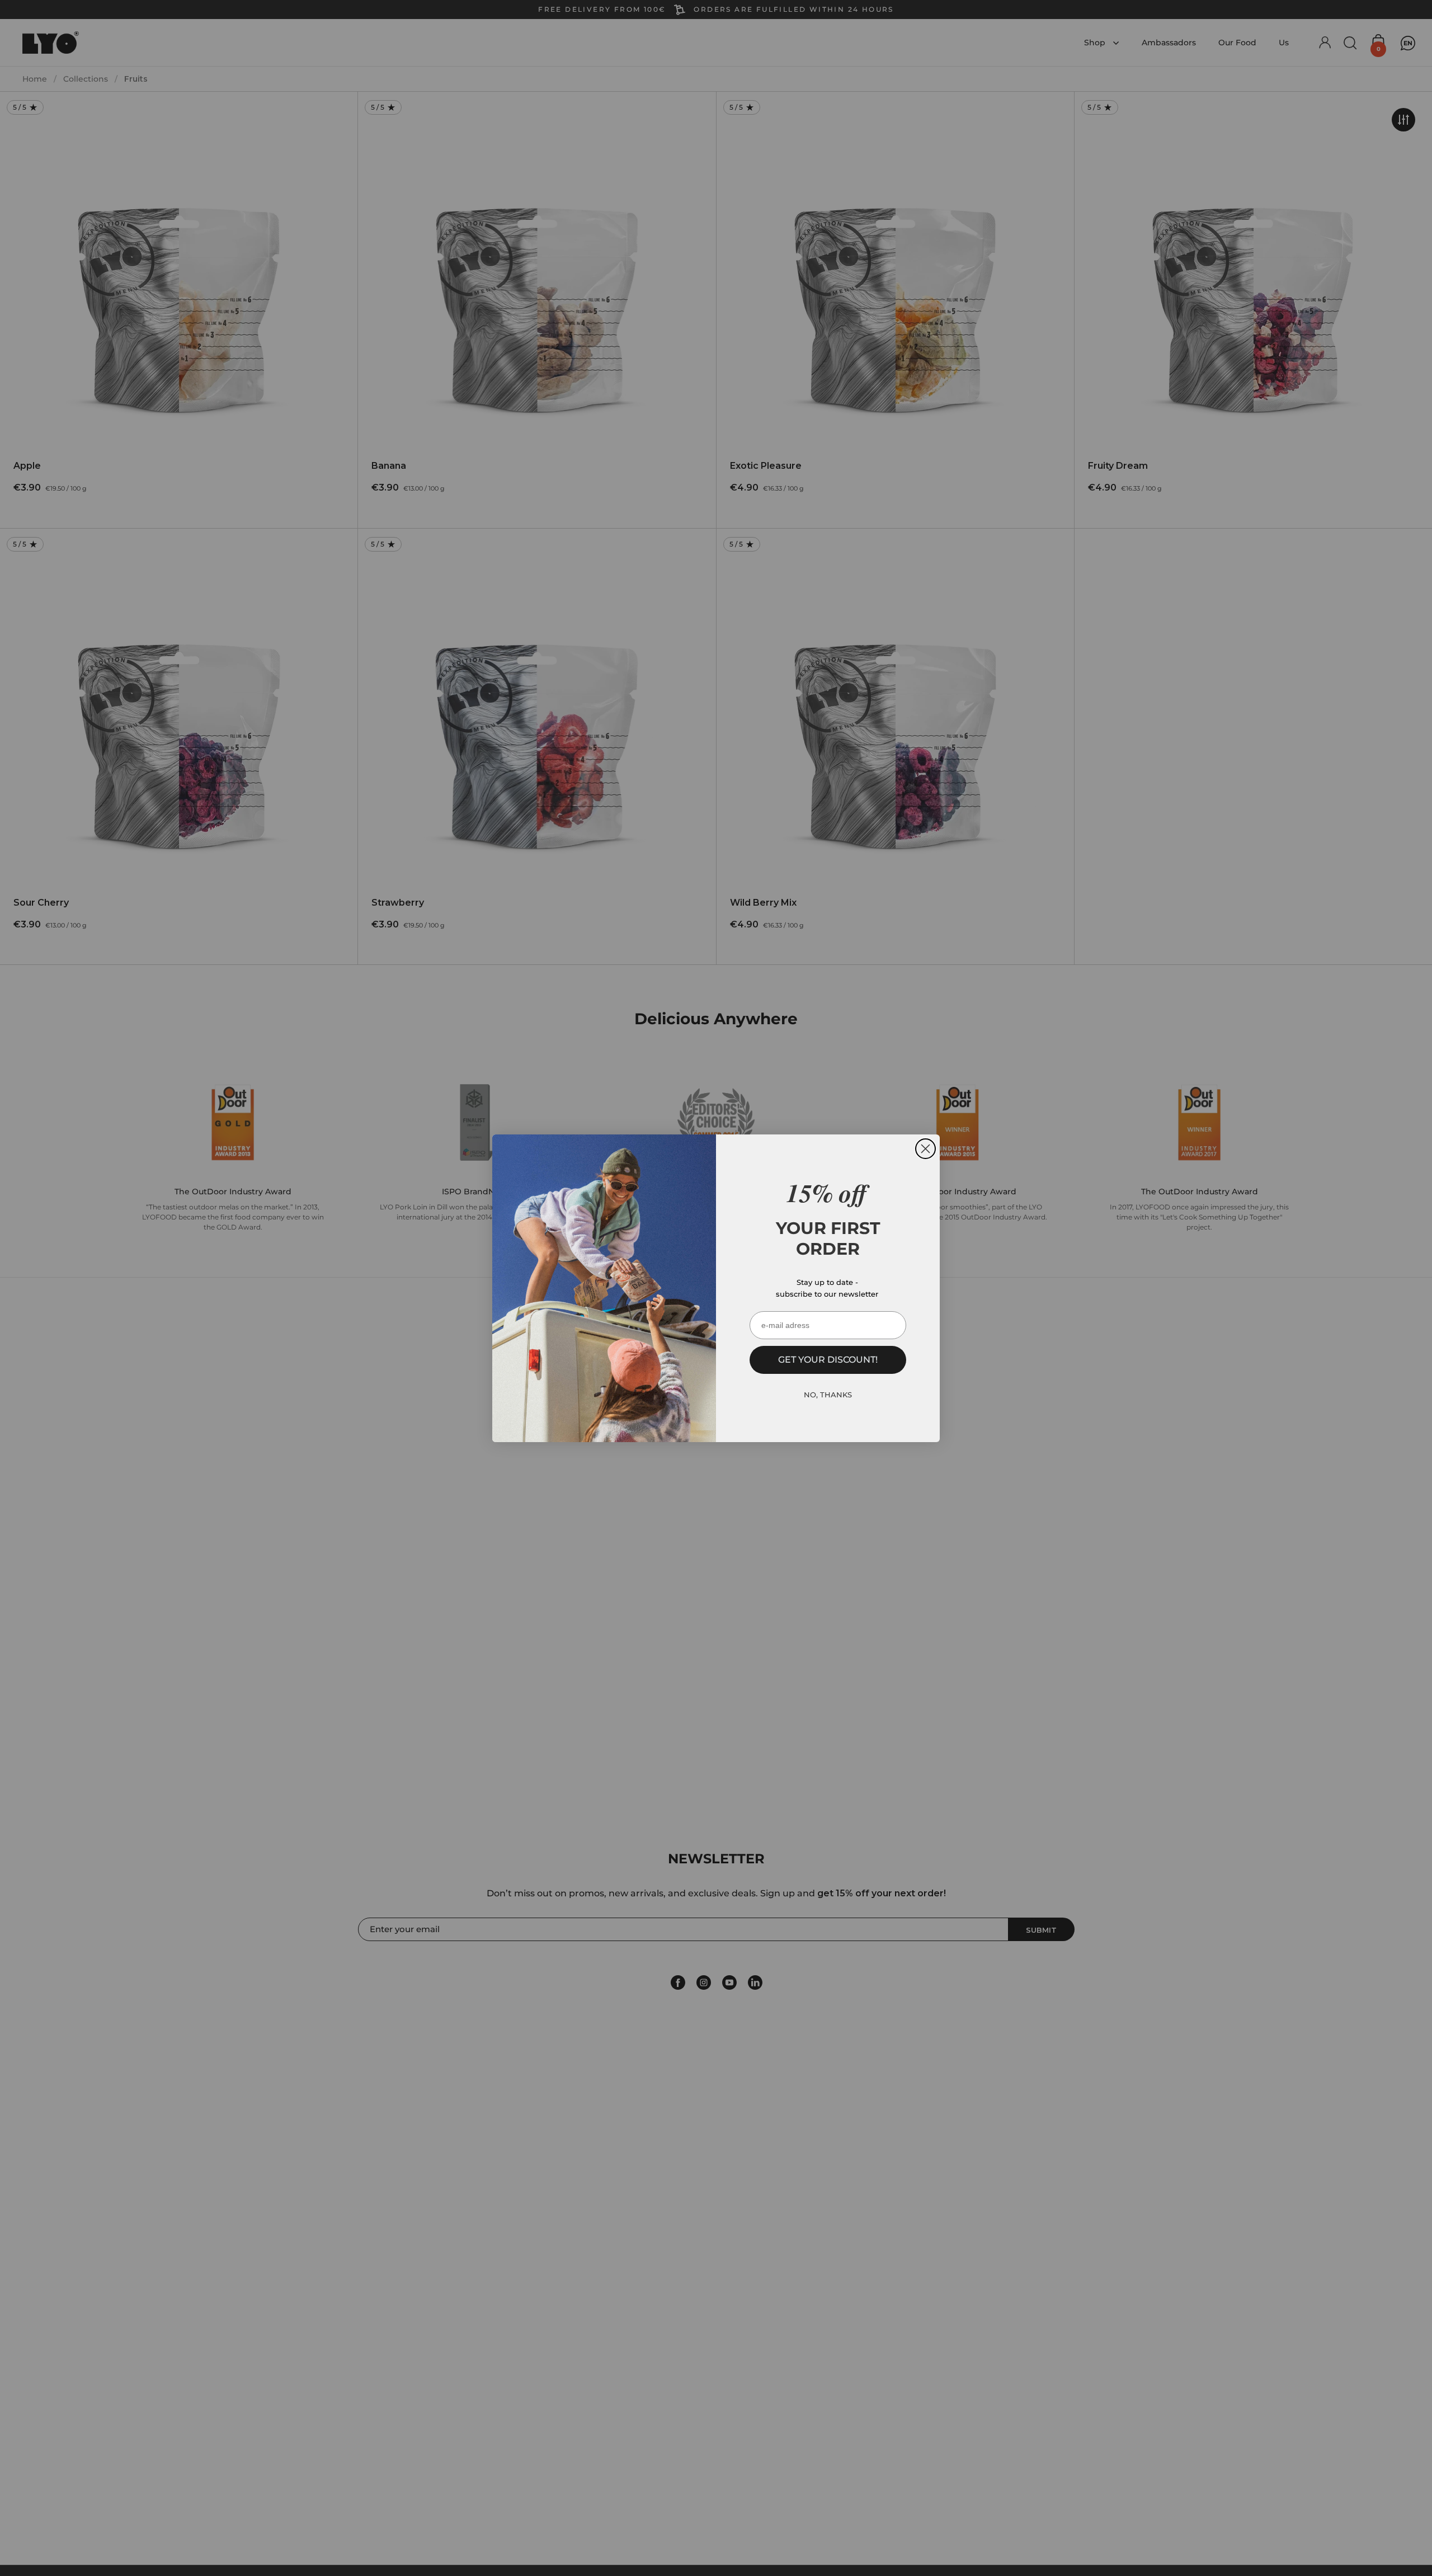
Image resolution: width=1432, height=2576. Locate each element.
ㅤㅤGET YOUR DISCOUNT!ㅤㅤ (828, 1360)
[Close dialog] (925, 1149)
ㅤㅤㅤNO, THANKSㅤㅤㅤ (828, 1394)
